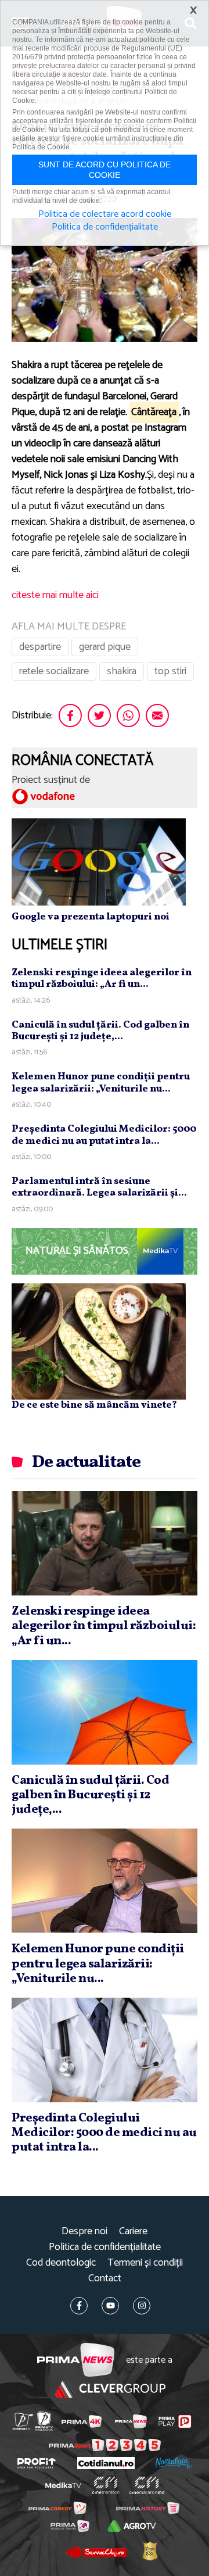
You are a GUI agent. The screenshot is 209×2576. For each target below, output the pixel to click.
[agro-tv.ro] (131, 2526)
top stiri (170, 671)
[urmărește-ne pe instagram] (142, 2306)
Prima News (76, 2360)
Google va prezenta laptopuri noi (91, 917)
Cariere (133, 2232)
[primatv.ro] (23, 2421)
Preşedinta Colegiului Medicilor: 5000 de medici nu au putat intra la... (104, 1135)
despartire (40, 647)
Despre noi (84, 2232)
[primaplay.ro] (175, 2421)
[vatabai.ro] (150, 2551)
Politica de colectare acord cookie (105, 214)
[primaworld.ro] (70, 2526)
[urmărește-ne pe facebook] (79, 2306)
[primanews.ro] (131, 2421)
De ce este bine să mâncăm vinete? (94, 1405)
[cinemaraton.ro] (106, 2485)
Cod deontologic (61, 2263)
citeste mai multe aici (55, 595)
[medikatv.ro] (63, 2485)
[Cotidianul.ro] (106, 2463)
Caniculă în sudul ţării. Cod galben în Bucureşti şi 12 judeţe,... (100, 1031)
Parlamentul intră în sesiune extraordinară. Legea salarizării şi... (99, 1187)
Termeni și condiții (145, 2263)
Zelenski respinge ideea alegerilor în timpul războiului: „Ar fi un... (102, 978)
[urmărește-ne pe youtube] (110, 2306)
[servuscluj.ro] (96, 2551)
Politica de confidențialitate (105, 2247)
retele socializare (54, 671)
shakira (122, 671)
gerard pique (105, 647)
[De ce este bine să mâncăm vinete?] (99, 1341)
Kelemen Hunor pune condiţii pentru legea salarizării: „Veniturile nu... (101, 1083)
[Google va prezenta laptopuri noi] (99, 861)
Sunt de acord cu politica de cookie (105, 170)
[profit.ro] (37, 2463)
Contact (105, 2279)
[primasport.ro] (105, 2445)
